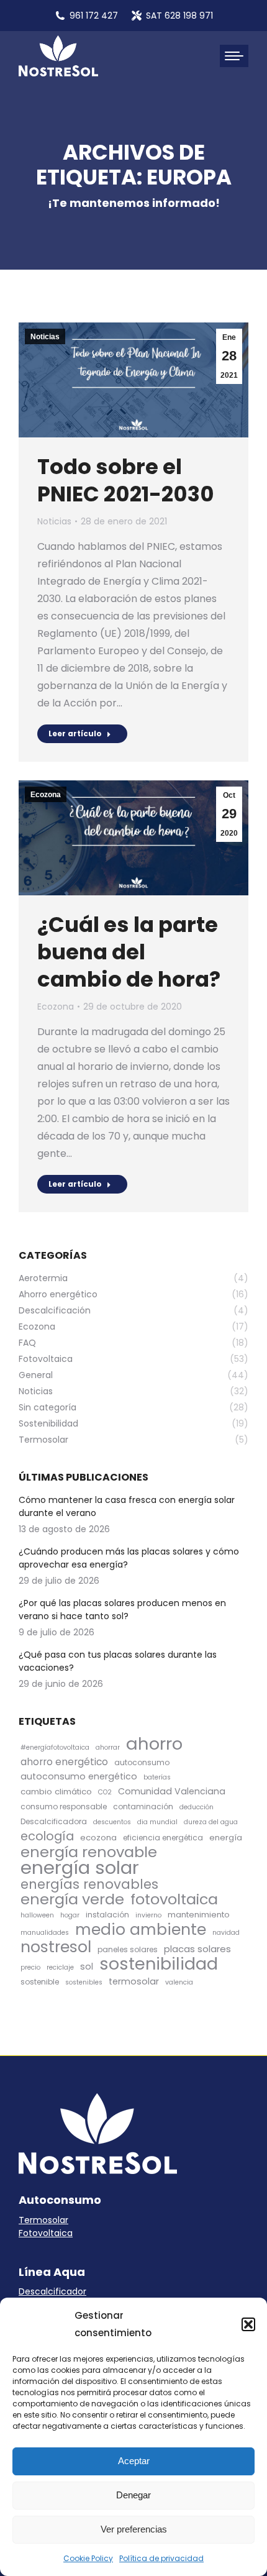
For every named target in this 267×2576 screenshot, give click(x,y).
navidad (226, 1933)
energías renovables (89, 1884)
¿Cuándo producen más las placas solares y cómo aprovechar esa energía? (129, 1558)
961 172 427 (94, 16)
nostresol (56, 1947)
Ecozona (46, 795)
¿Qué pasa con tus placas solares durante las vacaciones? (118, 1661)
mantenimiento (199, 1915)
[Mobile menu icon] (234, 56)
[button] (248, 2324)
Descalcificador (52, 2291)
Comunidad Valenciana (172, 1791)
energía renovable (89, 1852)
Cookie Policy (88, 2558)
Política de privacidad (161, 2558)
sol (87, 1966)
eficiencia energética (163, 1838)
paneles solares (128, 1949)
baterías (157, 1777)
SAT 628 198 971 (179, 16)
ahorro (154, 1744)
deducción (197, 1807)
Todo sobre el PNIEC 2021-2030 (126, 480)
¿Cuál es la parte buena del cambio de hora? (129, 952)
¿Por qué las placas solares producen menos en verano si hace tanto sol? (122, 1610)
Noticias (45, 337)
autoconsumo (142, 1762)
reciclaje (60, 1967)
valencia (179, 1982)
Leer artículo (75, 733)
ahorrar (108, 1747)
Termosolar (43, 2220)
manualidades (45, 1933)
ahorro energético (64, 1762)
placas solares (197, 1949)
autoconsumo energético (79, 1776)
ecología (47, 1836)
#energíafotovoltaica (55, 1747)
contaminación (143, 1806)
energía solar (80, 1867)
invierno (148, 1915)
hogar (70, 1915)
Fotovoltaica (46, 2233)
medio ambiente (141, 1930)
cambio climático (56, 1792)
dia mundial (157, 1822)
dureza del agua (211, 1822)
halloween (37, 1915)
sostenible (40, 1982)
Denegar (133, 2495)
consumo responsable (64, 1806)
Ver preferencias (134, 2529)
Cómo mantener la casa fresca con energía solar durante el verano (127, 1506)
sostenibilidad (159, 1964)
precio (30, 1967)
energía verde (72, 1899)
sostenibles (84, 1982)
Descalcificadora (54, 1821)
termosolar (134, 1981)
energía (226, 1838)
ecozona (98, 1838)
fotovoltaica (174, 1899)
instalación (107, 1915)
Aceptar (134, 2461)
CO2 (105, 1792)
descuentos (112, 1822)
